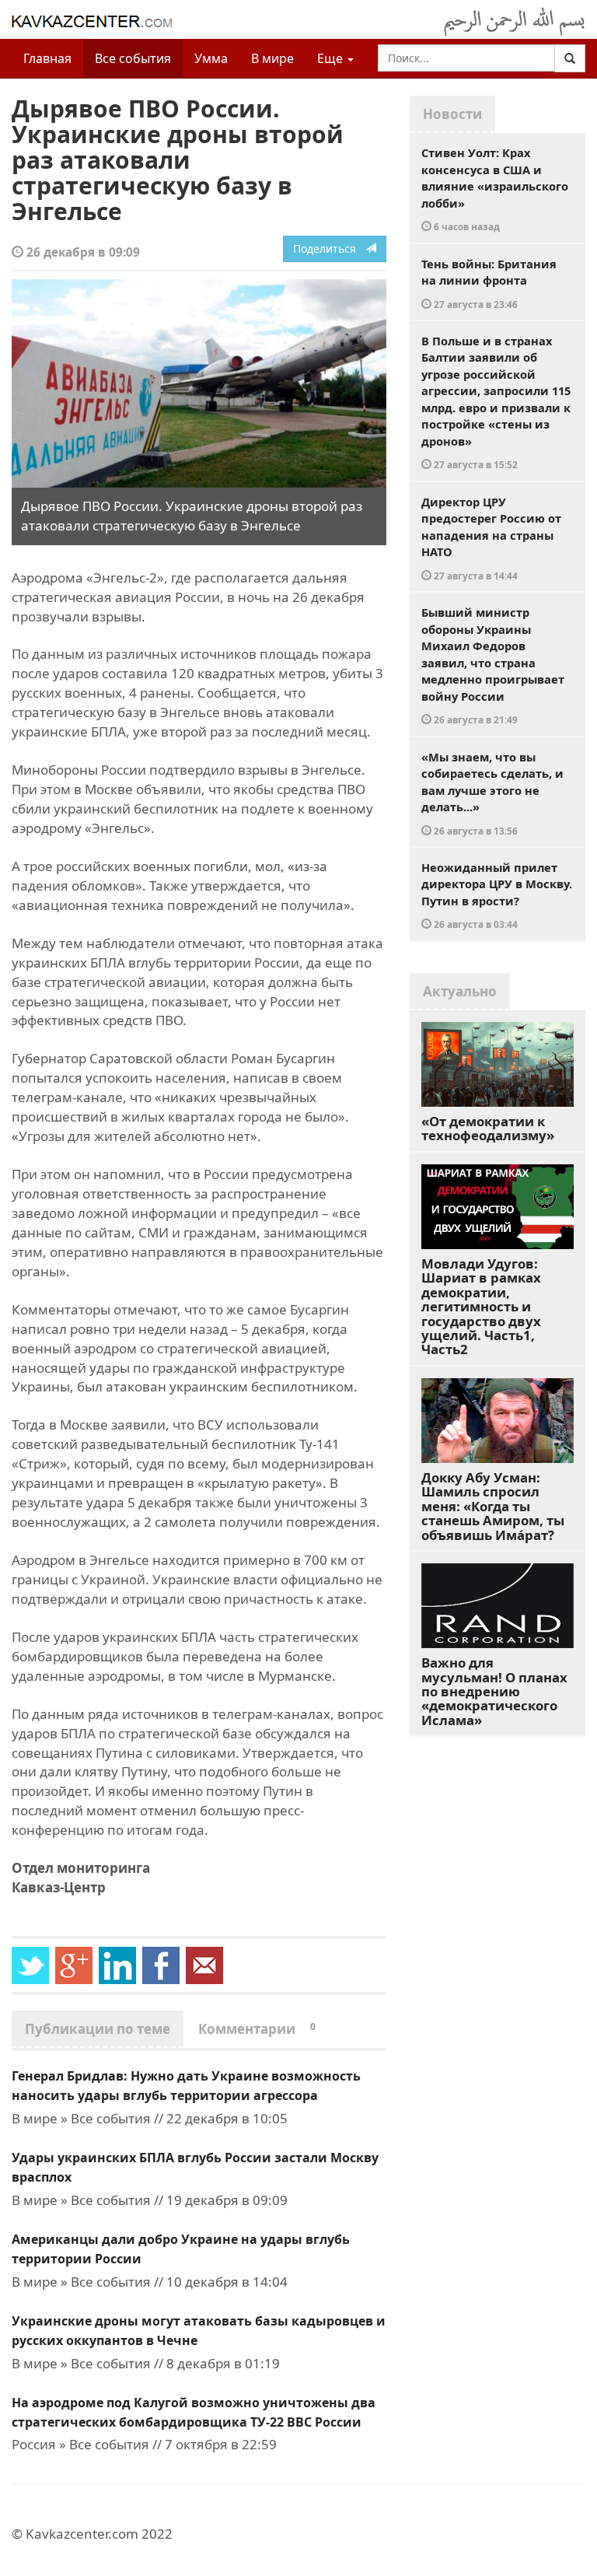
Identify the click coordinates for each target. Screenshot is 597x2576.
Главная (47, 58)
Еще (332, 58)
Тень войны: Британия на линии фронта (489, 283)
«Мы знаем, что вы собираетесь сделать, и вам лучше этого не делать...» (492, 793)
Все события (133, 58)
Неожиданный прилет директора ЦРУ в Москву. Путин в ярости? (497, 895)
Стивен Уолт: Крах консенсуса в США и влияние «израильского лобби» (495, 189)
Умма (211, 58)
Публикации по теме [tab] (98, 2029)
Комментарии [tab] (257, 2029)
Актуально (460, 991)
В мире (272, 58)
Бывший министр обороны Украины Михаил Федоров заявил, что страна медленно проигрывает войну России (493, 665)
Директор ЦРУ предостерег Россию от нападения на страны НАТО (491, 538)
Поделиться (329, 248)
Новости (452, 114)
